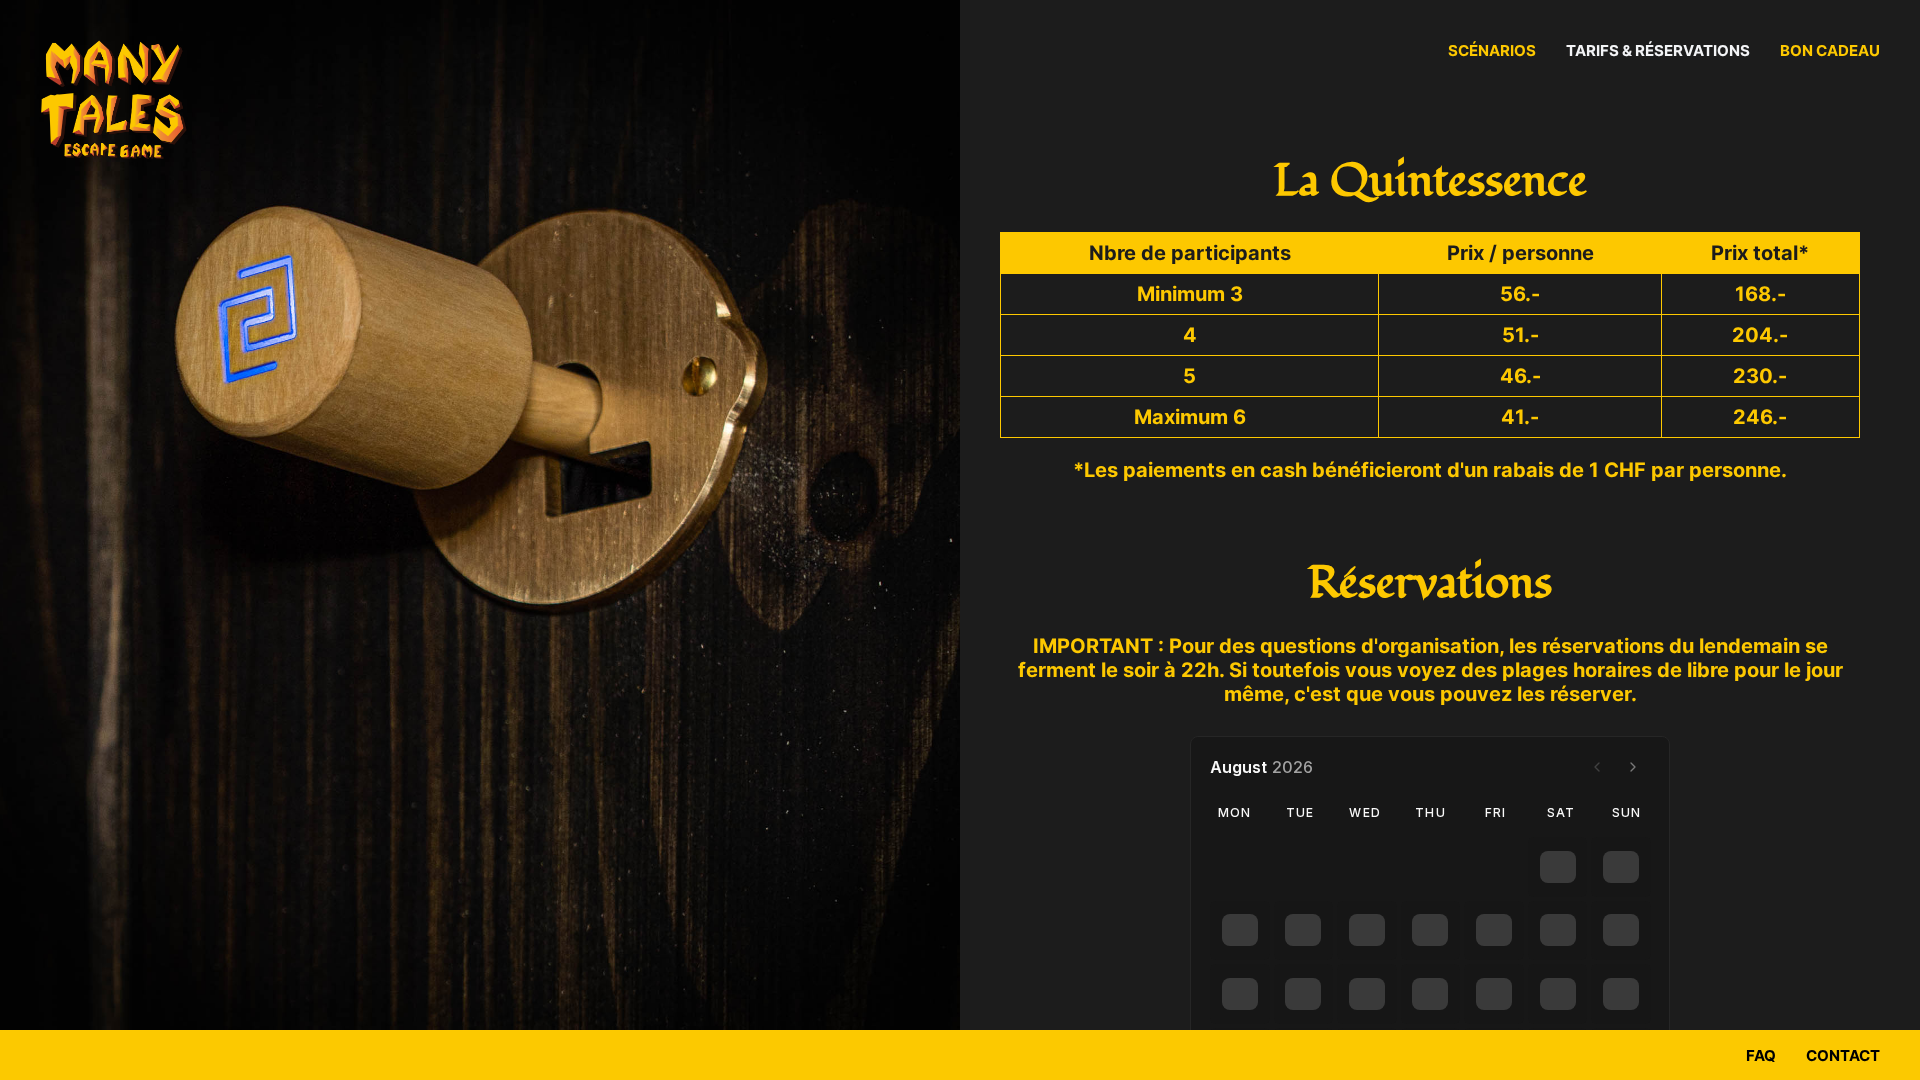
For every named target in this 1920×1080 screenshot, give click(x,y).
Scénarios (1492, 50)
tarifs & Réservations (1658, 50)
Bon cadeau (1830, 50)
